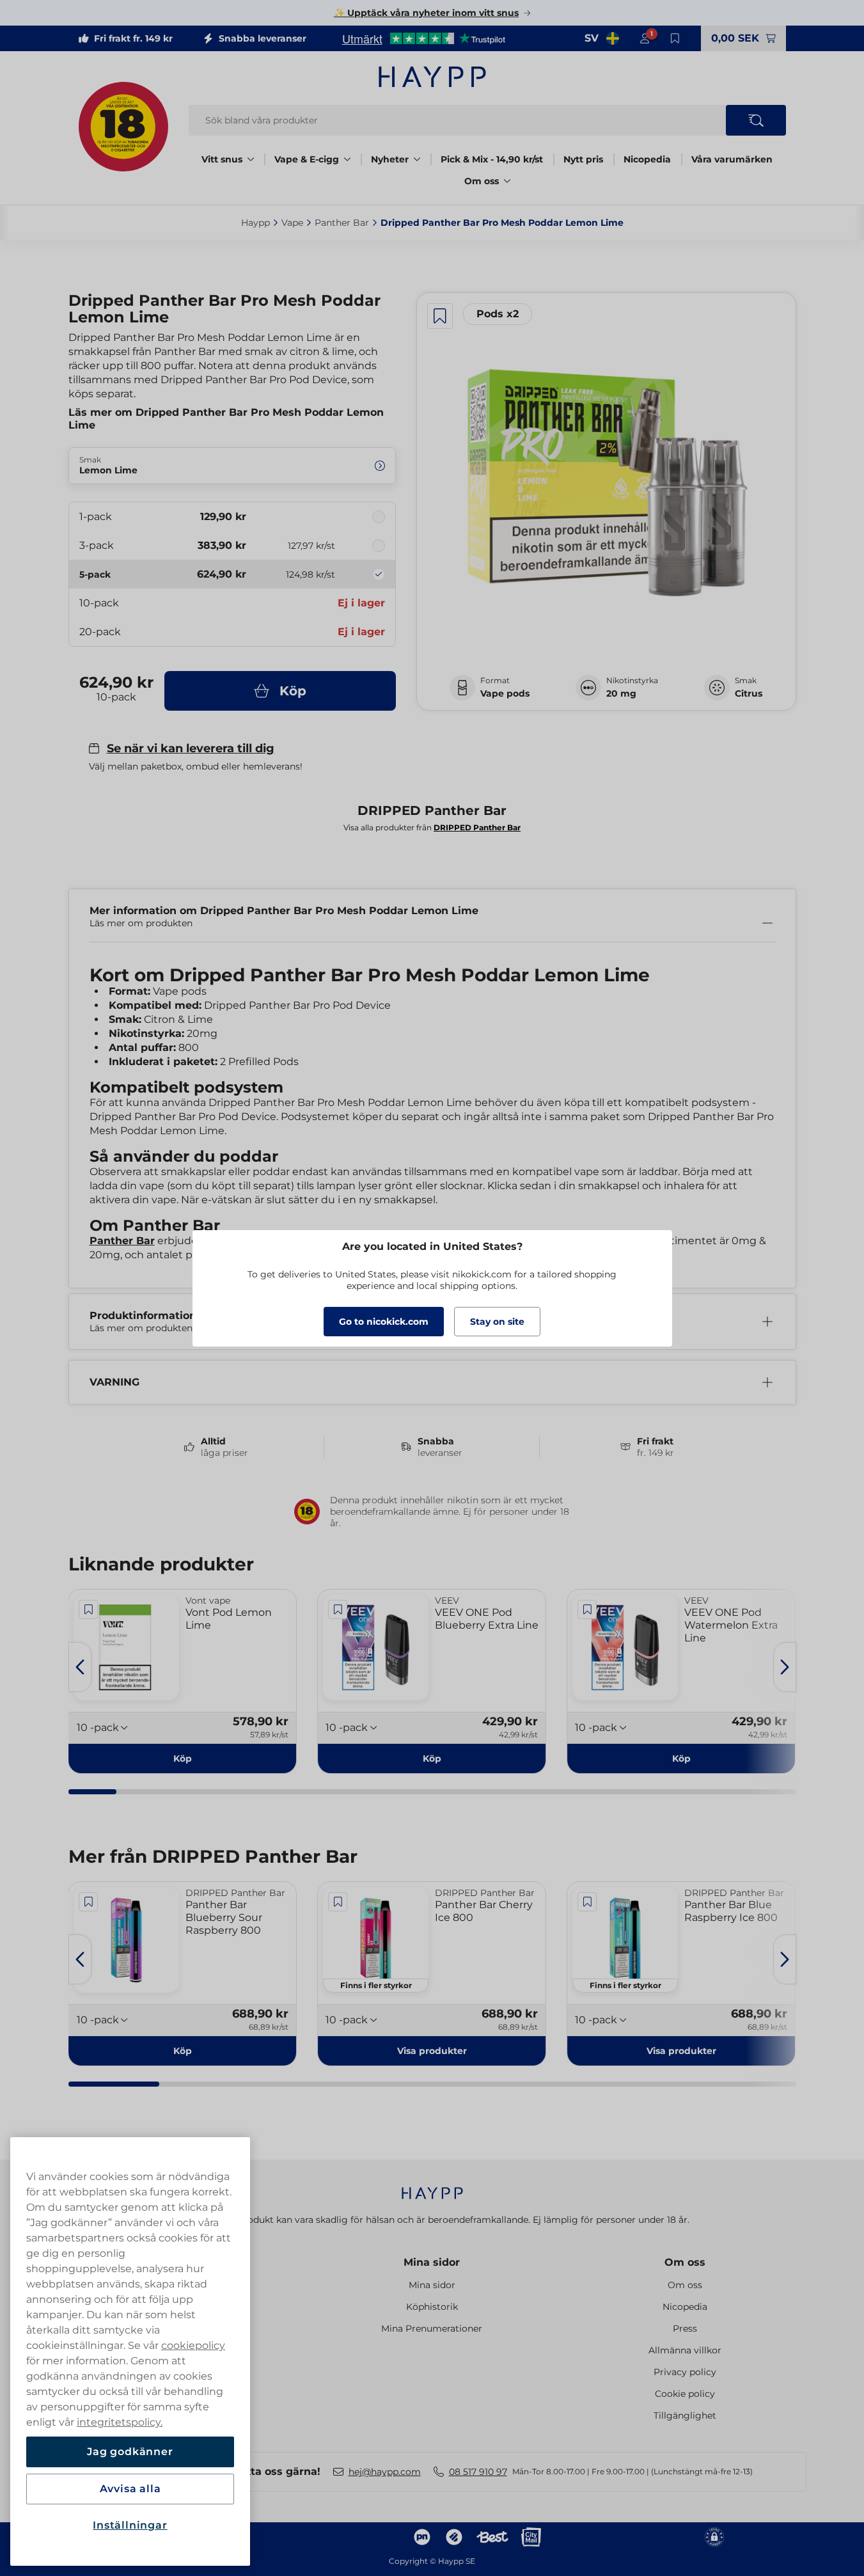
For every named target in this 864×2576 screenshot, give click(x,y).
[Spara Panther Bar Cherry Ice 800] (338, 1902)
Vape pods (505, 693)
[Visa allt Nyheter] (417, 159)
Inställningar (130, 2525)
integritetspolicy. (120, 2422)
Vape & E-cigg (307, 159)
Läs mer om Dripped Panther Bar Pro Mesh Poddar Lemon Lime (226, 419)
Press (685, 2328)
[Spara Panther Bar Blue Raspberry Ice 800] (587, 1902)
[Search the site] (756, 120)
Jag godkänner (130, 2452)
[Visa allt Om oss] (507, 181)
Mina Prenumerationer (432, 2328)
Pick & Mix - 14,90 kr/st (492, 159)
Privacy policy (685, 2372)
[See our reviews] (423, 38)
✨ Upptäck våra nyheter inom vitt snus (426, 13)
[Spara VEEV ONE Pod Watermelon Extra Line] (587, 1609)
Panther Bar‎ (342, 223)
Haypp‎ (255, 223)
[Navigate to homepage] (432, 2187)
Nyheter (390, 159)
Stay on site (497, 1322)
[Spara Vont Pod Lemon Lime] (89, 1609)
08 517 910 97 (478, 2472)
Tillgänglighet (685, 2415)
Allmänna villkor (685, 2350)
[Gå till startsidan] (432, 77)
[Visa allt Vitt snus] (251, 159)
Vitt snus (222, 159)
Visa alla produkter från (432, 827)
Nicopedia (647, 159)
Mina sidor (432, 2262)
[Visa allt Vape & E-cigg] (347, 159)
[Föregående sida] (80, 1667)
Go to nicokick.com (384, 1322)
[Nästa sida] (785, 1667)
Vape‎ (292, 223)
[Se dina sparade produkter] (675, 38)
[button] (432, 2051)
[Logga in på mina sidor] (645, 38)
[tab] (93, 1792)
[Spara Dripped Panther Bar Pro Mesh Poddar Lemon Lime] (440, 316)
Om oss (482, 181)
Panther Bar (122, 1241)
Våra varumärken (732, 159)
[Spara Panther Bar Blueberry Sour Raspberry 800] (89, 1902)
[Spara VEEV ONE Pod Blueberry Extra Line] (338, 1609)
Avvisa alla (130, 2489)
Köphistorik (432, 2307)
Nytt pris (583, 159)
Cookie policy (685, 2394)
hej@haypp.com (385, 2472)
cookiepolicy (193, 2345)
